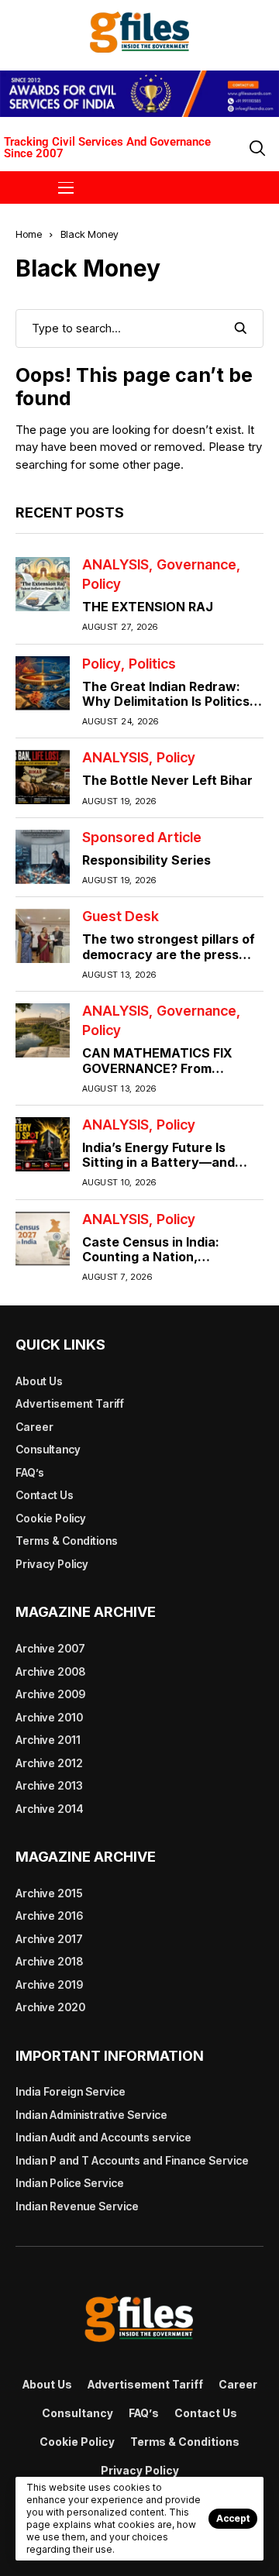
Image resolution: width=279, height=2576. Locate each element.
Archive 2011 (48, 1740)
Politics (152, 664)
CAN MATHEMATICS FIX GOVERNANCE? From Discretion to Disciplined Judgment (158, 1075)
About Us (39, 1381)
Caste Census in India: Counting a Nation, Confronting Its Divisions (158, 1257)
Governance (196, 565)
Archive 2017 (49, 1939)
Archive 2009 (50, 1694)
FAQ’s (30, 1472)
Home (29, 234)
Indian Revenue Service (77, 2206)
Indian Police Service (70, 2183)
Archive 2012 (49, 1763)
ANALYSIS (115, 565)
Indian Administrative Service (91, 2115)
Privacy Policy (52, 1564)
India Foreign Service (71, 2091)
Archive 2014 (50, 1809)
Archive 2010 (49, 1717)
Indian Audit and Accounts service (103, 2137)
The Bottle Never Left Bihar (167, 780)
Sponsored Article (142, 837)
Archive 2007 (50, 1648)
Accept (233, 2518)
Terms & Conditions (67, 1541)
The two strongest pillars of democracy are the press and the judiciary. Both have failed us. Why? (169, 961)
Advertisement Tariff (70, 1403)
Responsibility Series (146, 860)
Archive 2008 (50, 1671)
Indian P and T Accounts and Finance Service (132, 2160)
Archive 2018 (49, 1961)
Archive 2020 (50, 2007)
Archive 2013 (49, 1785)
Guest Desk (121, 917)
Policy (102, 584)
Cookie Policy (51, 1518)
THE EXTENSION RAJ (148, 607)
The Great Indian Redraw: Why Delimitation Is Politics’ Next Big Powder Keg (168, 701)
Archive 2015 (49, 1893)
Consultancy (48, 1449)
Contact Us (45, 1495)
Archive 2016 (49, 1916)
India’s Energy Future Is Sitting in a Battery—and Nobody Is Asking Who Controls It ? (158, 1170)
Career (34, 1427)
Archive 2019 (49, 1984)
